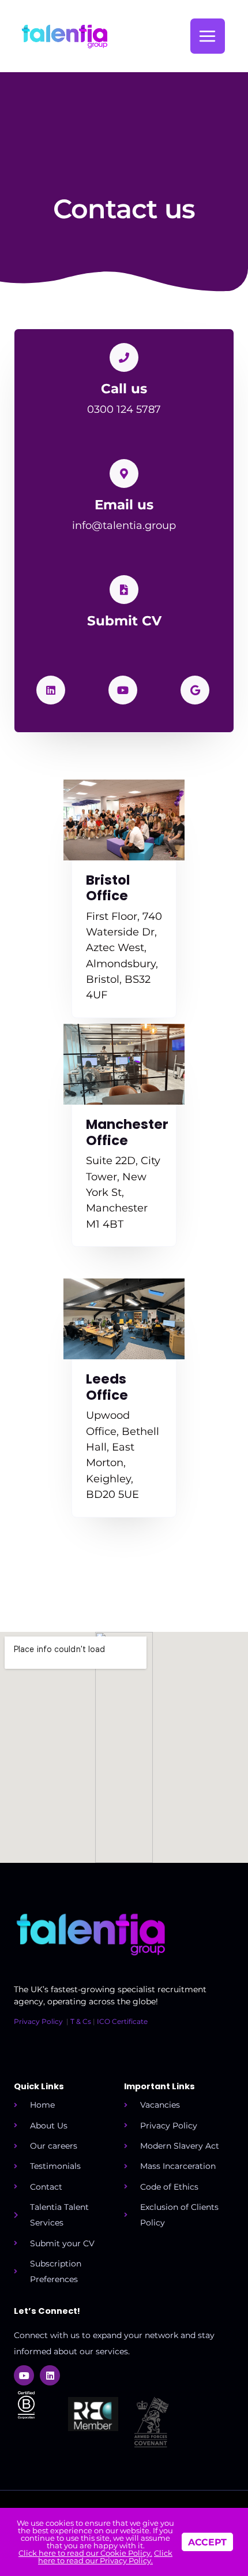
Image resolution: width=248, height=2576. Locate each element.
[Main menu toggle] (208, 36)
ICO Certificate (122, 2021)
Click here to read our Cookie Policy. (85, 2553)
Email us (124, 505)
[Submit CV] (124, 590)
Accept (207, 2542)
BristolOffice (108, 888)
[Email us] (124, 474)
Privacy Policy (38, 2021)
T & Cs (81, 2021)
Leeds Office (107, 1387)
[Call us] (124, 357)
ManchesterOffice (127, 1132)
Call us (124, 389)
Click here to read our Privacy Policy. (105, 2557)
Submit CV (124, 621)
